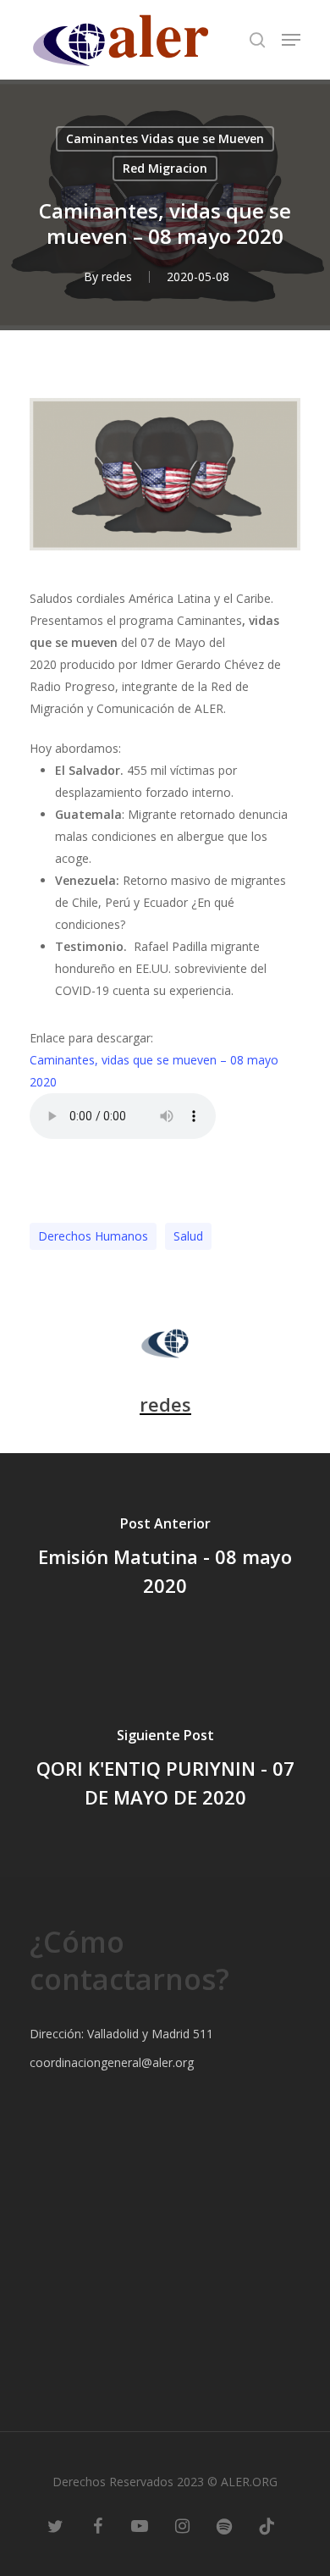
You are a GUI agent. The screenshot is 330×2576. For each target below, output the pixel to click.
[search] (257, 40)
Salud (188, 1236)
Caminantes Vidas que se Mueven (165, 138)
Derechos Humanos (93, 1236)
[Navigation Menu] (291, 40)
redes (117, 276)
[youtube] (140, 2525)
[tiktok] (267, 2525)
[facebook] (97, 2525)
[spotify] (224, 2525)
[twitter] (55, 2525)
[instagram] (182, 2525)
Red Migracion (165, 168)
